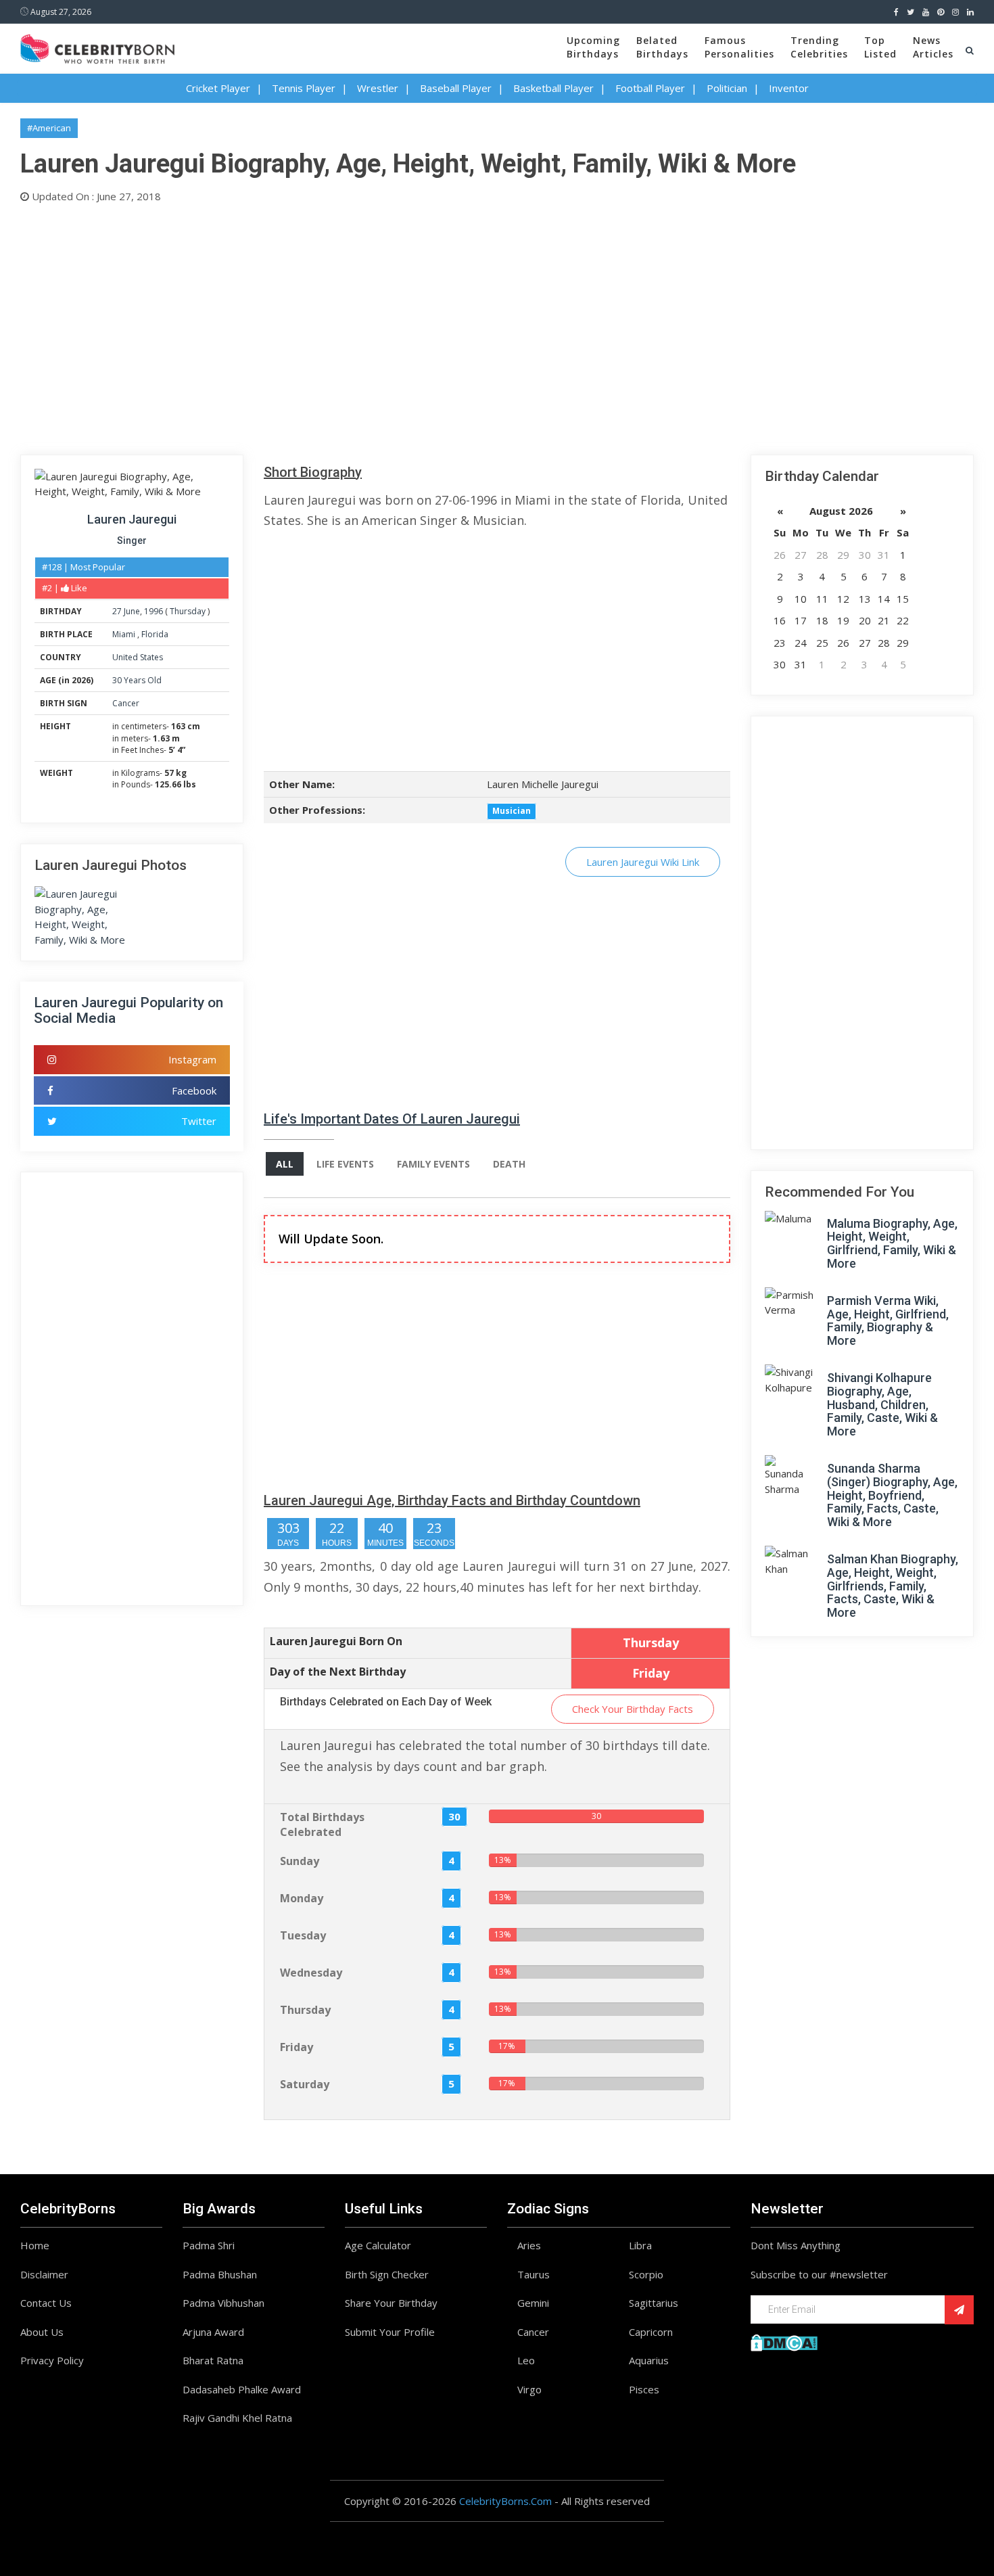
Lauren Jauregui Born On (336, 1641)
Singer (132, 540)
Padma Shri (209, 2245)
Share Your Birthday (391, 2303)
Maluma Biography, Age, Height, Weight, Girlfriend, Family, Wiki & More (892, 1243)
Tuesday (303, 1935)
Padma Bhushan (220, 2274)
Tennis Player (304, 88)
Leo (526, 2360)
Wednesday (311, 1973)
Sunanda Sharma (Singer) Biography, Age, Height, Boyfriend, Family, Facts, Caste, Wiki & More (892, 1495)
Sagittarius (654, 2303)
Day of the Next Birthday (338, 1672)
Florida (155, 634)
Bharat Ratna (213, 2360)
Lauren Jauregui (132, 519)
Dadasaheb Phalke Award (242, 2389)
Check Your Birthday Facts (633, 1709)
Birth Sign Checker (387, 2274)
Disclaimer (44, 2274)
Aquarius (649, 2360)
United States (138, 657)
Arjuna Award (213, 2332)
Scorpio (646, 2274)
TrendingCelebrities (819, 47)
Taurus (534, 2274)
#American (49, 128)
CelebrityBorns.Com (505, 2501)
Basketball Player (553, 88)
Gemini (533, 2303)
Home (35, 2245)
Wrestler (378, 88)
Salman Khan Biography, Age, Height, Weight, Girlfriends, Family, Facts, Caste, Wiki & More (893, 1586)
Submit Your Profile (390, 2332)
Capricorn (651, 2332)
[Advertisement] (426, 326)
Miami (125, 634)
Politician (727, 88)
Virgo (529, 2389)
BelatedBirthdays (662, 47)
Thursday (188, 611)
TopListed (880, 47)
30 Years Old (137, 680)
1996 (153, 611)
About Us (42, 2332)
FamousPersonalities (739, 47)
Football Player (650, 88)
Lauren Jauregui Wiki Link (643, 862)
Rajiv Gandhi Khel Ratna (237, 2418)
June (132, 611)
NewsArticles (933, 47)
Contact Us (46, 2303)
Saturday (305, 2084)
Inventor (789, 88)
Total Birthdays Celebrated (322, 1825)
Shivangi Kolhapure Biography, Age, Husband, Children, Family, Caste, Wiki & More (882, 1404)
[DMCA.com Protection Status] (784, 2341)
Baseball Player (456, 88)
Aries (529, 2245)
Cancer (126, 703)
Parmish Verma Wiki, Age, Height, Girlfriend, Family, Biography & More (888, 1320)
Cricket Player (218, 88)
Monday (302, 1898)
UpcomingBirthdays (593, 47)
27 (117, 611)
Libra (640, 2245)
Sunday (300, 1861)
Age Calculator (378, 2245)
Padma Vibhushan (223, 2303)
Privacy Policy (52, 2360)
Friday (297, 2047)
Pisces (644, 2389)
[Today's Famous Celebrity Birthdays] (97, 47)
